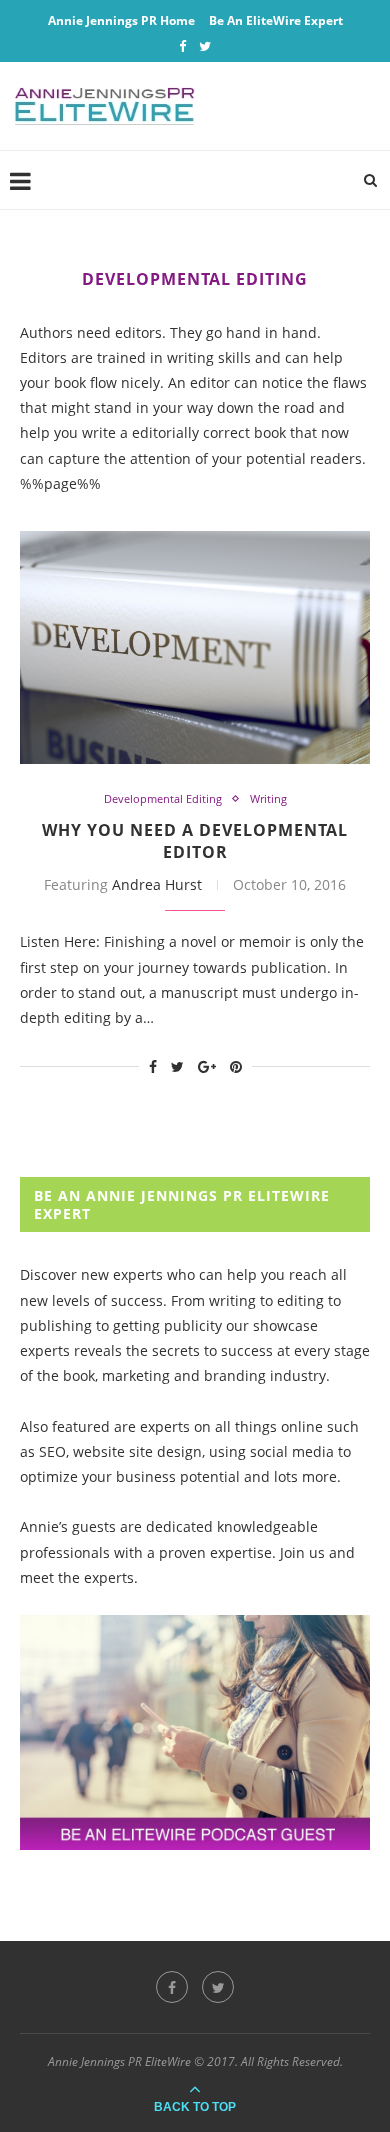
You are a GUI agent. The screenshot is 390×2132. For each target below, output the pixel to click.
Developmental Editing (163, 798)
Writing (268, 798)
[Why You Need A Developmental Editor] (195, 647)
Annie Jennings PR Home (121, 20)
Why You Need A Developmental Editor (195, 841)
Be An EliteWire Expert (276, 20)
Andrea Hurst (157, 884)
